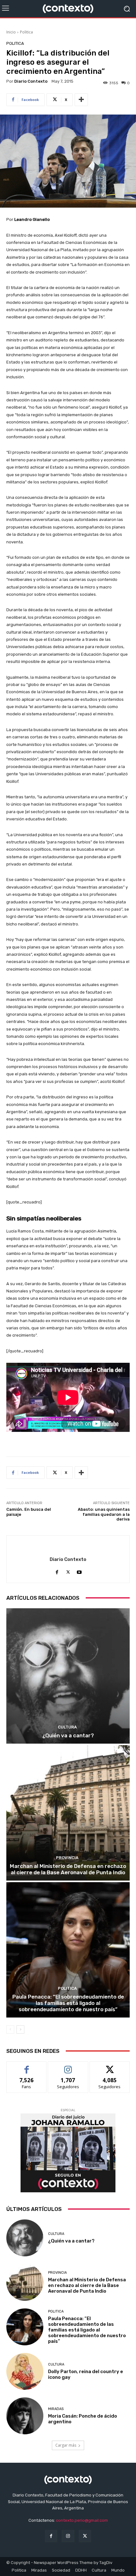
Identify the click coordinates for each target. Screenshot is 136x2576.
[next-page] (20, 2029)
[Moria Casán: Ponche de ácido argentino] (25, 2416)
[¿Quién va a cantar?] (68, 1676)
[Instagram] (68, 2536)
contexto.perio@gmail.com (82, 2520)
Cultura (67, 1727)
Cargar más (66, 2445)
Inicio (11, 32)
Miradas (56, 2409)
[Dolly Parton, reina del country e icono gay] (25, 2371)
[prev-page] (10, 2029)
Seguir (68, 2066)
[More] (81, 100)
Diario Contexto (31, 81)
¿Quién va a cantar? (68, 1735)
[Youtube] (79, 1571)
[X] (68, 1571)
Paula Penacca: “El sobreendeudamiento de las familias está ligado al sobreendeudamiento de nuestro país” (68, 2003)
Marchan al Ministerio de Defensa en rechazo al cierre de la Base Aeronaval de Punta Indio (68, 1869)
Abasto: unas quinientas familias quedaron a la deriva (104, 1514)
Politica (26, 32)
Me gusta (27, 2066)
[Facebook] (57, 1571)
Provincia (67, 1858)
